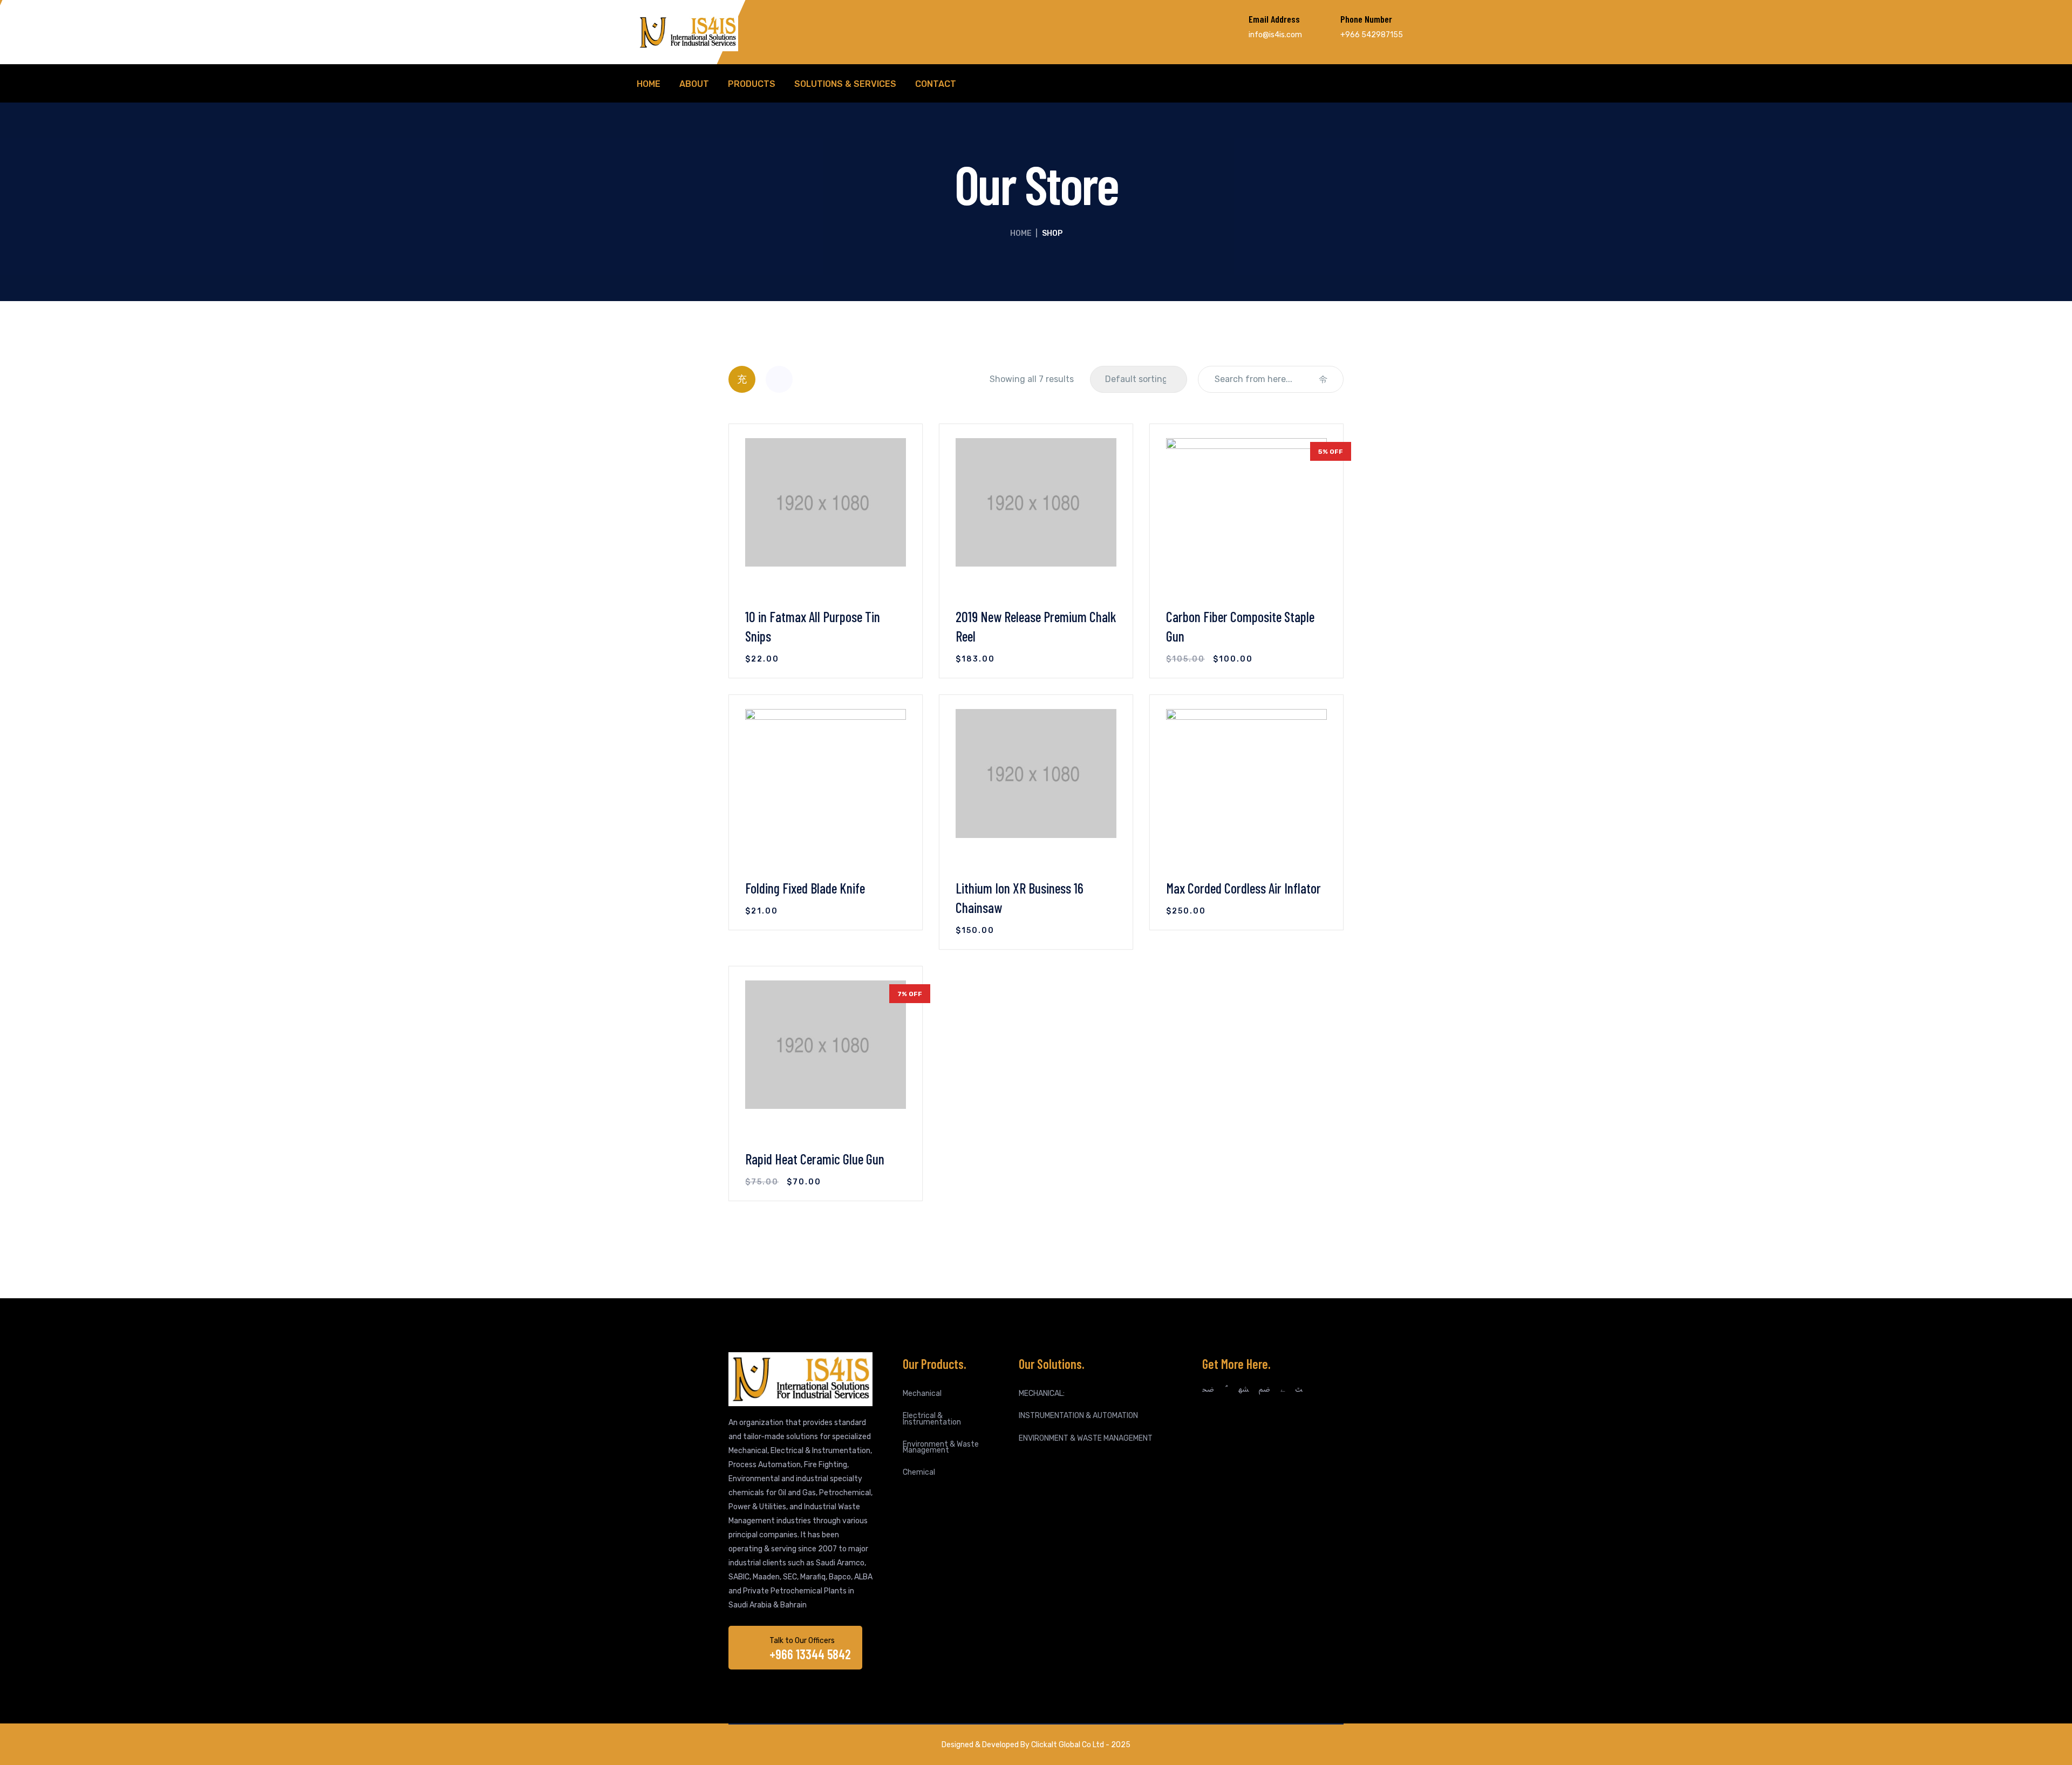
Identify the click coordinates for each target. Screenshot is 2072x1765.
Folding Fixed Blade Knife (805, 888)
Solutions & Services (845, 84)
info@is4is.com (1275, 35)
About (694, 84)
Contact (936, 84)
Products (752, 84)
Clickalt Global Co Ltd (1068, 1745)
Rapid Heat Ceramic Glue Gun (815, 1159)
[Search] (1323, 379)
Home (649, 84)
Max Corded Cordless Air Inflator (1243, 888)
